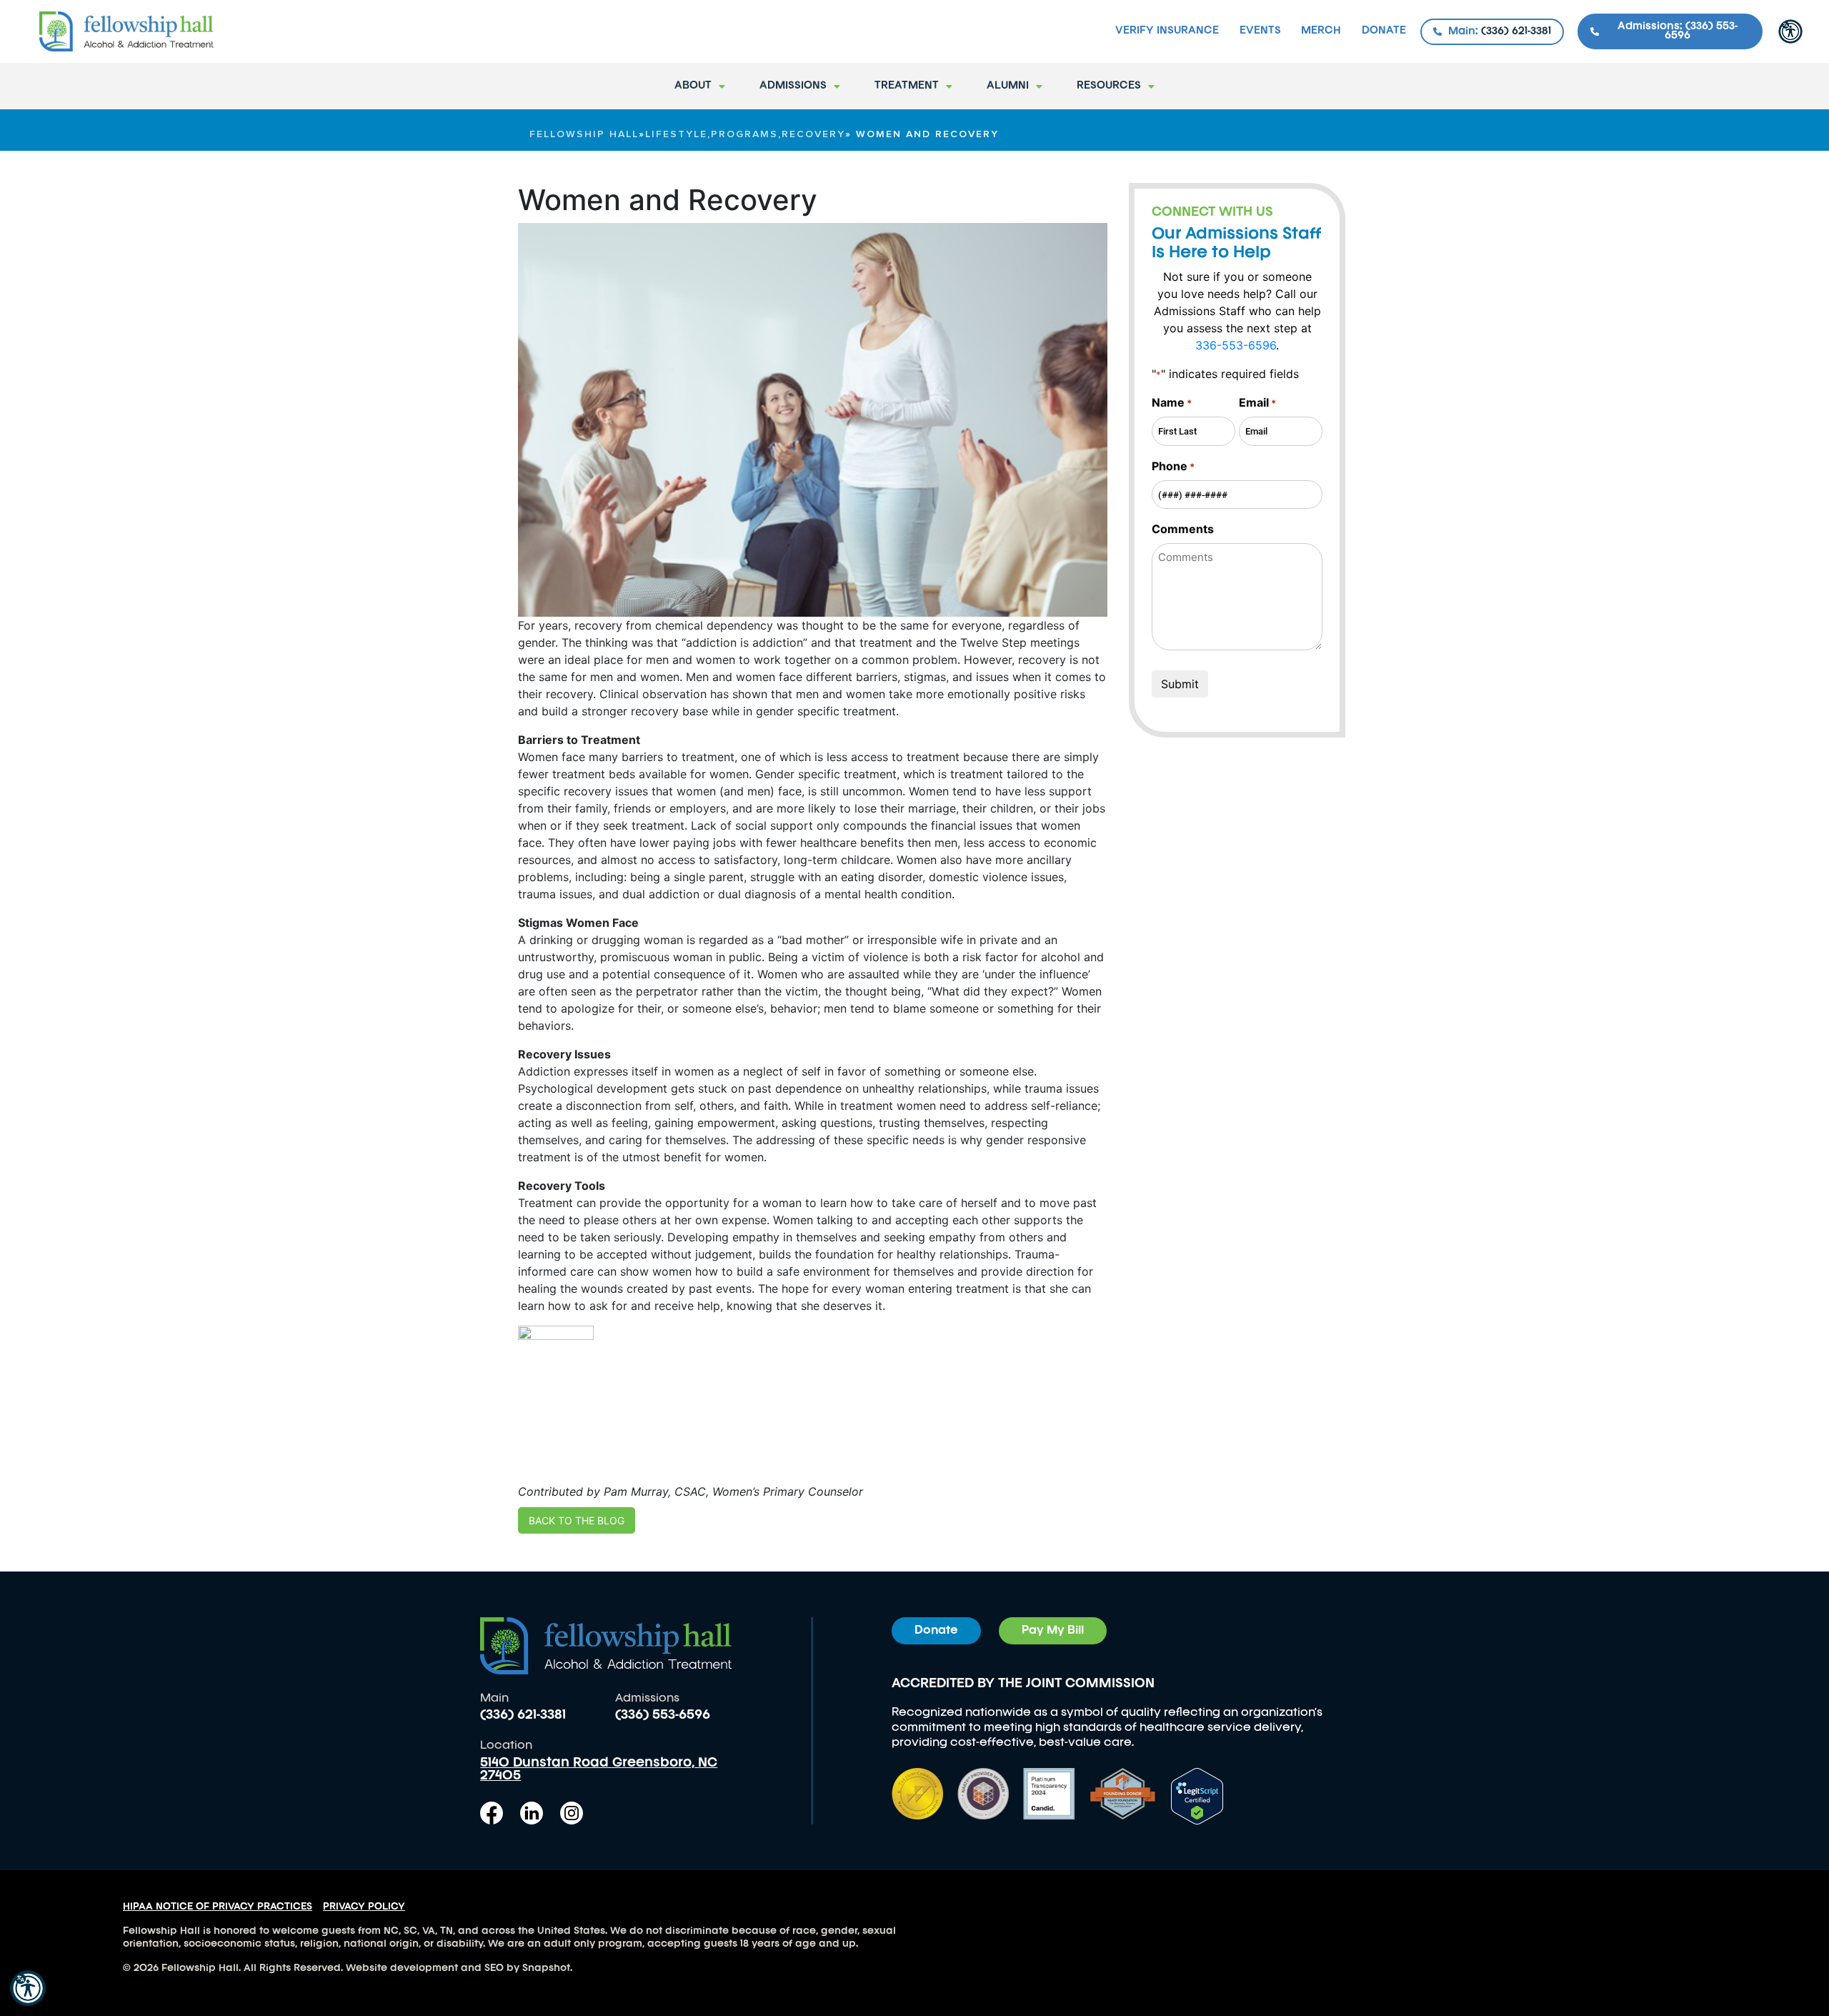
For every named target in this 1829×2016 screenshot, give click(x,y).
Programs (744, 134)
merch (1321, 31)
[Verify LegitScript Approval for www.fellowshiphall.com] (1197, 1795)
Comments (1183, 529)
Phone (1173, 466)
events (1260, 31)
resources (1109, 86)
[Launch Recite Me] (28, 1988)
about (693, 86)
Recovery (813, 134)
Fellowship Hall (584, 134)
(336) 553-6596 (663, 1715)
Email (1257, 402)
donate (1384, 31)
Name (1172, 402)
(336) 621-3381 (523, 1715)
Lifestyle (676, 134)
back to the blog (577, 1520)
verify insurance (1167, 31)
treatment (907, 86)
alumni (1008, 86)
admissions (793, 86)
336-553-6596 (1236, 345)
